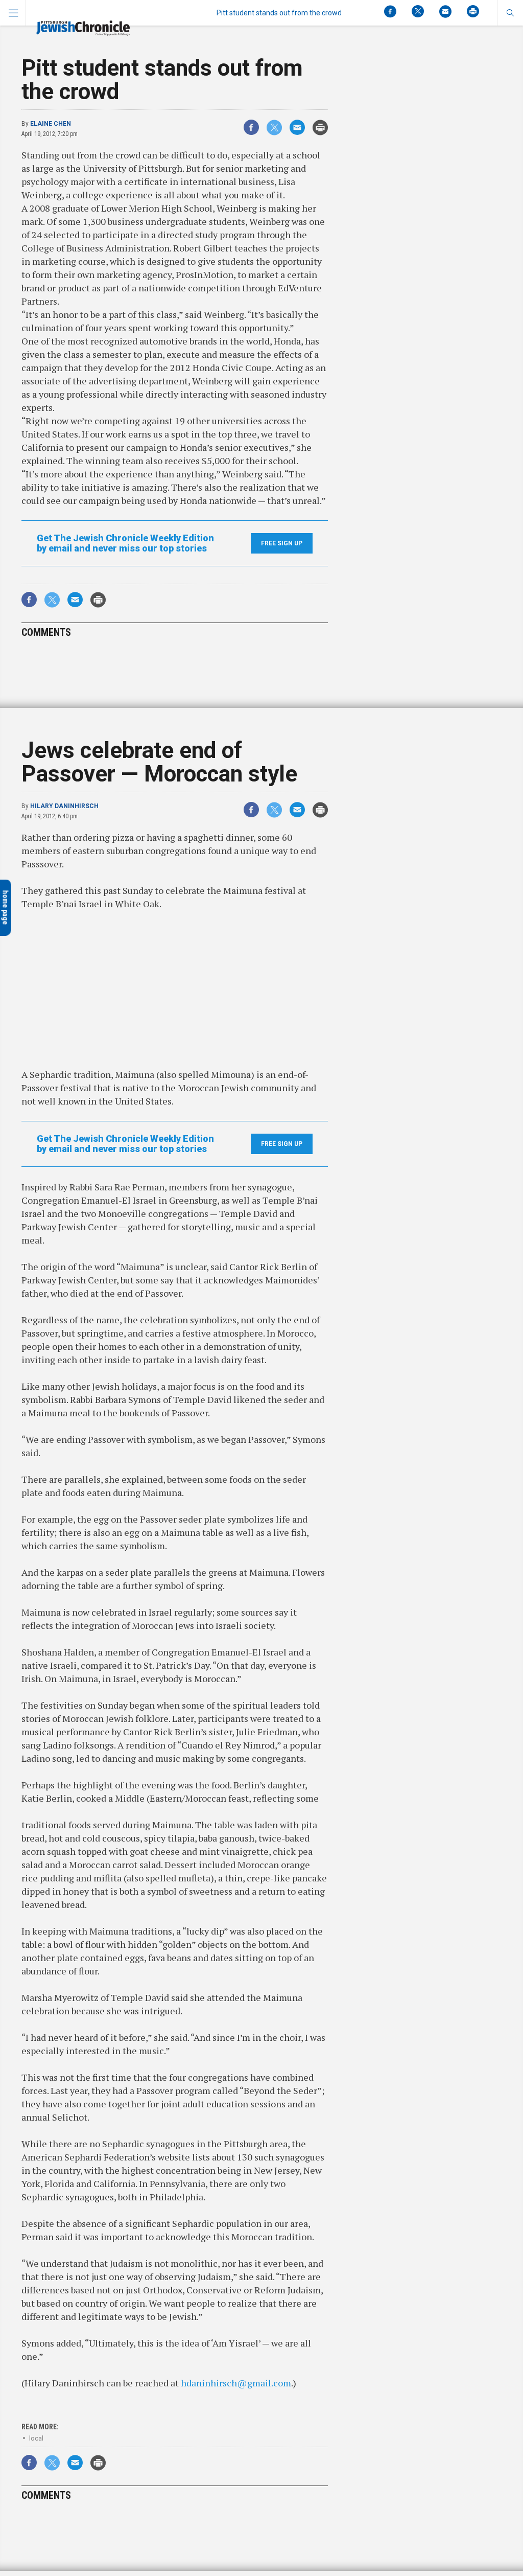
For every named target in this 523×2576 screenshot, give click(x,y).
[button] (510, 13)
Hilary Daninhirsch (64, 806)
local (36, 2438)
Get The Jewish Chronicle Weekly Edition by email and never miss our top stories (125, 543)
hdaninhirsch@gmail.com (236, 2383)
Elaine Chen (51, 124)
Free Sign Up (282, 543)
